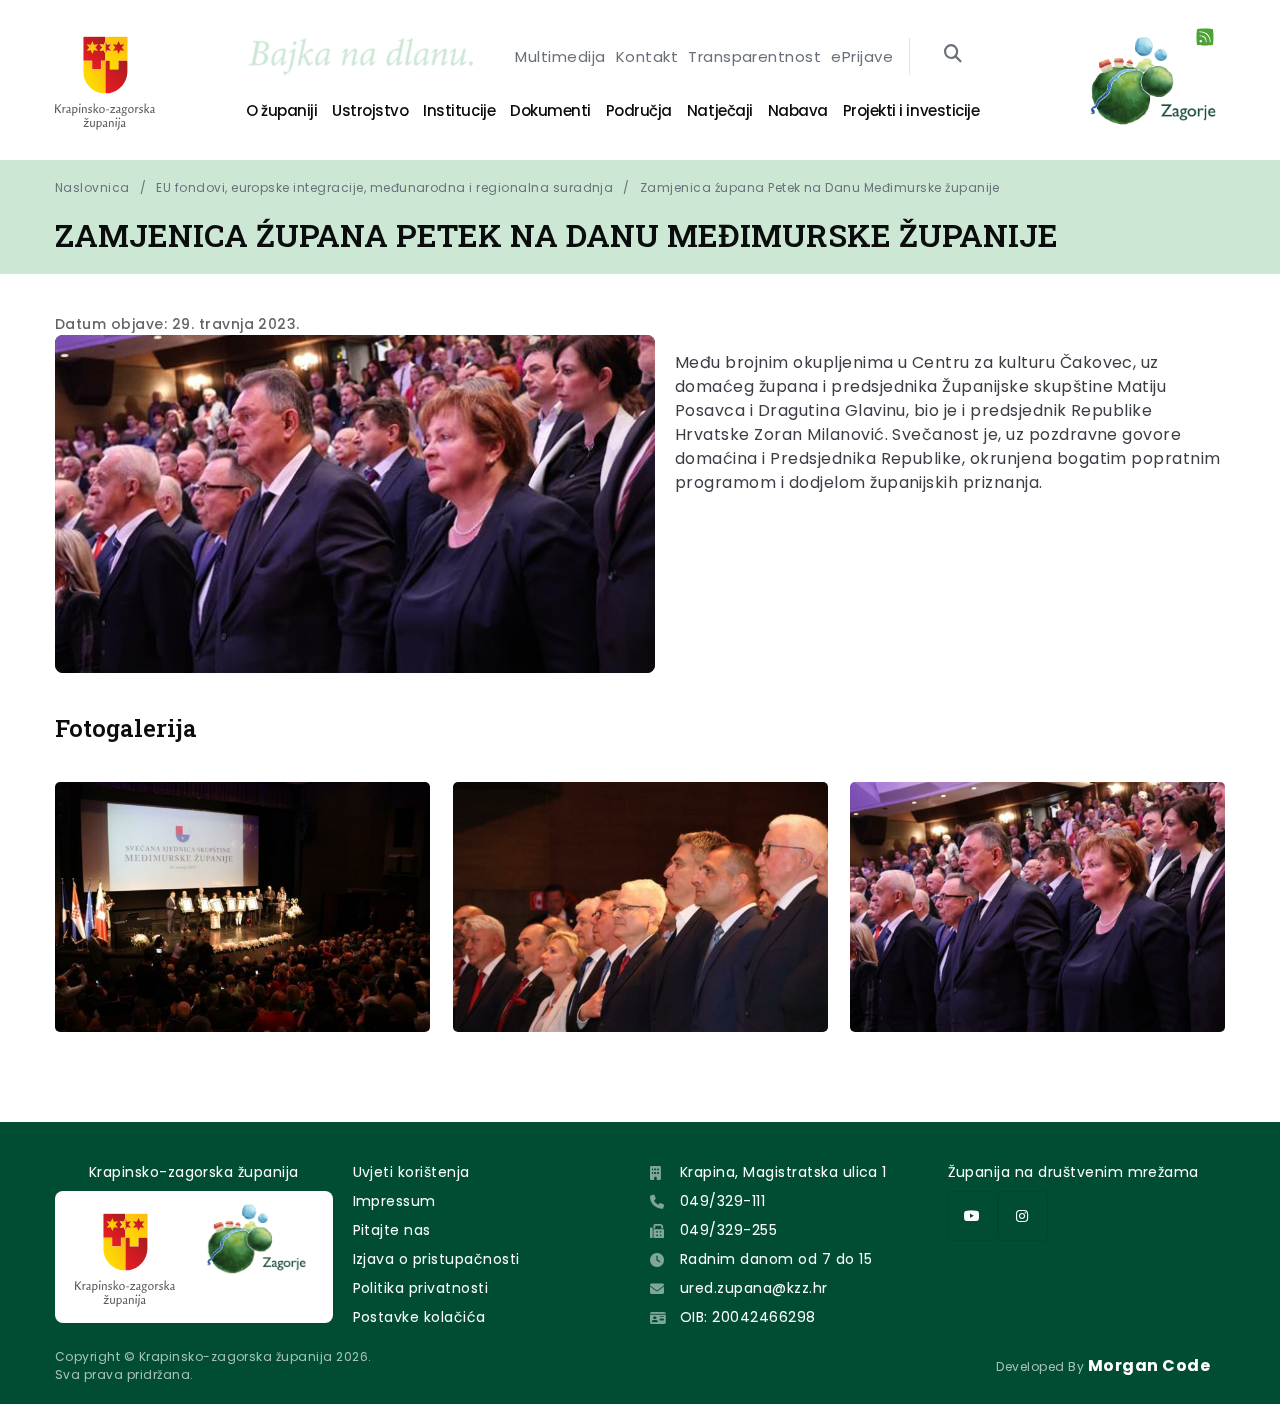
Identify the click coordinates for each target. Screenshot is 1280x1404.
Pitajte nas (392, 1230)
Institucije (459, 110)
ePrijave (862, 56)
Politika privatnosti (421, 1288)
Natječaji (720, 110)
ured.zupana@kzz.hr (754, 1288)
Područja (639, 110)
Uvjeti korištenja (411, 1172)
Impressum (394, 1201)
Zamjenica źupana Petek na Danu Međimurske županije (820, 187)
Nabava (798, 110)
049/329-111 (722, 1201)
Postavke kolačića (419, 1317)
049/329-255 (728, 1230)
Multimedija (560, 56)
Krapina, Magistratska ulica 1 (783, 1172)
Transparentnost (754, 56)
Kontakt (647, 56)
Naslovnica (92, 187)
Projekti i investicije (911, 110)
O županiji (281, 110)
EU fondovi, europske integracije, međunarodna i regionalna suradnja (384, 187)
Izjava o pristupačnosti (436, 1259)
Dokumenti (550, 110)
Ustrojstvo (370, 110)
